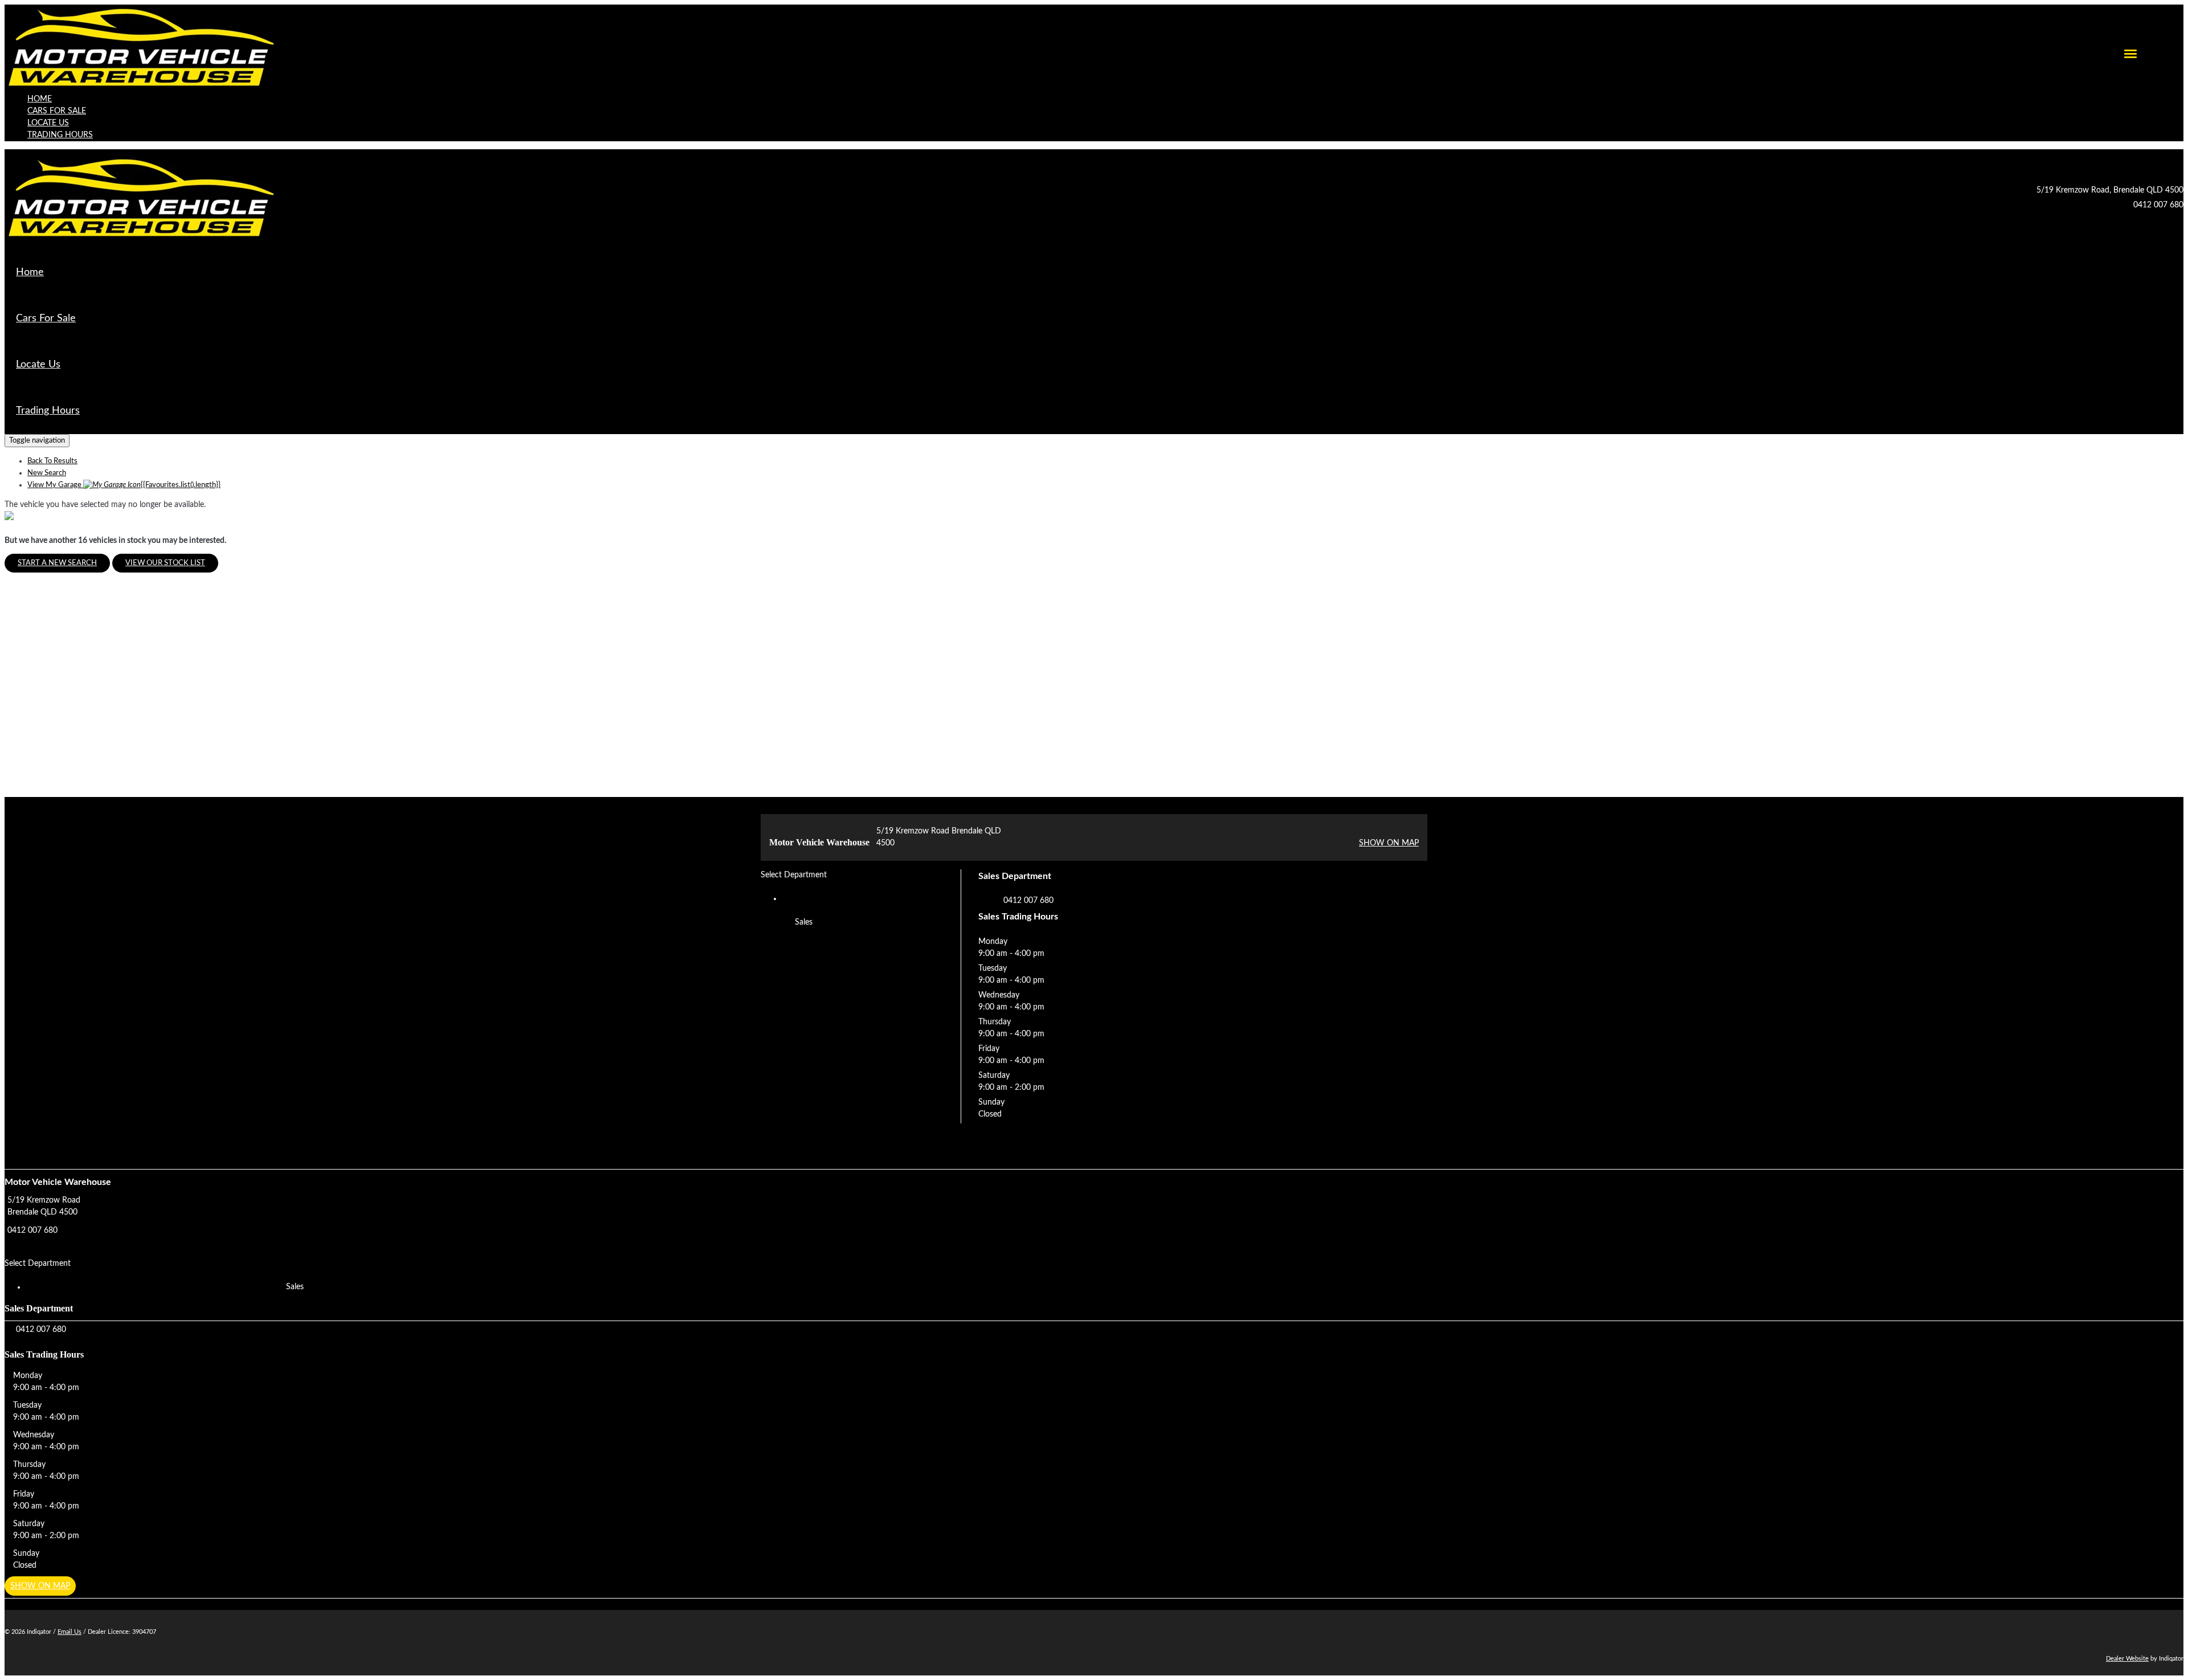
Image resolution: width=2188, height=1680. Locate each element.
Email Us (70, 1632)
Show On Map (1389, 843)
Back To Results (52, 461)
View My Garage (124, 485)
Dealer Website (2127, 1659)
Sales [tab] (804, 922)
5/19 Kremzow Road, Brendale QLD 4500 (2110, 190)
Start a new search (57, 563)
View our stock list (165, 563)
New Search (47, 473)
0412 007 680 (2158, 205)
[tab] (1094, 1214)
